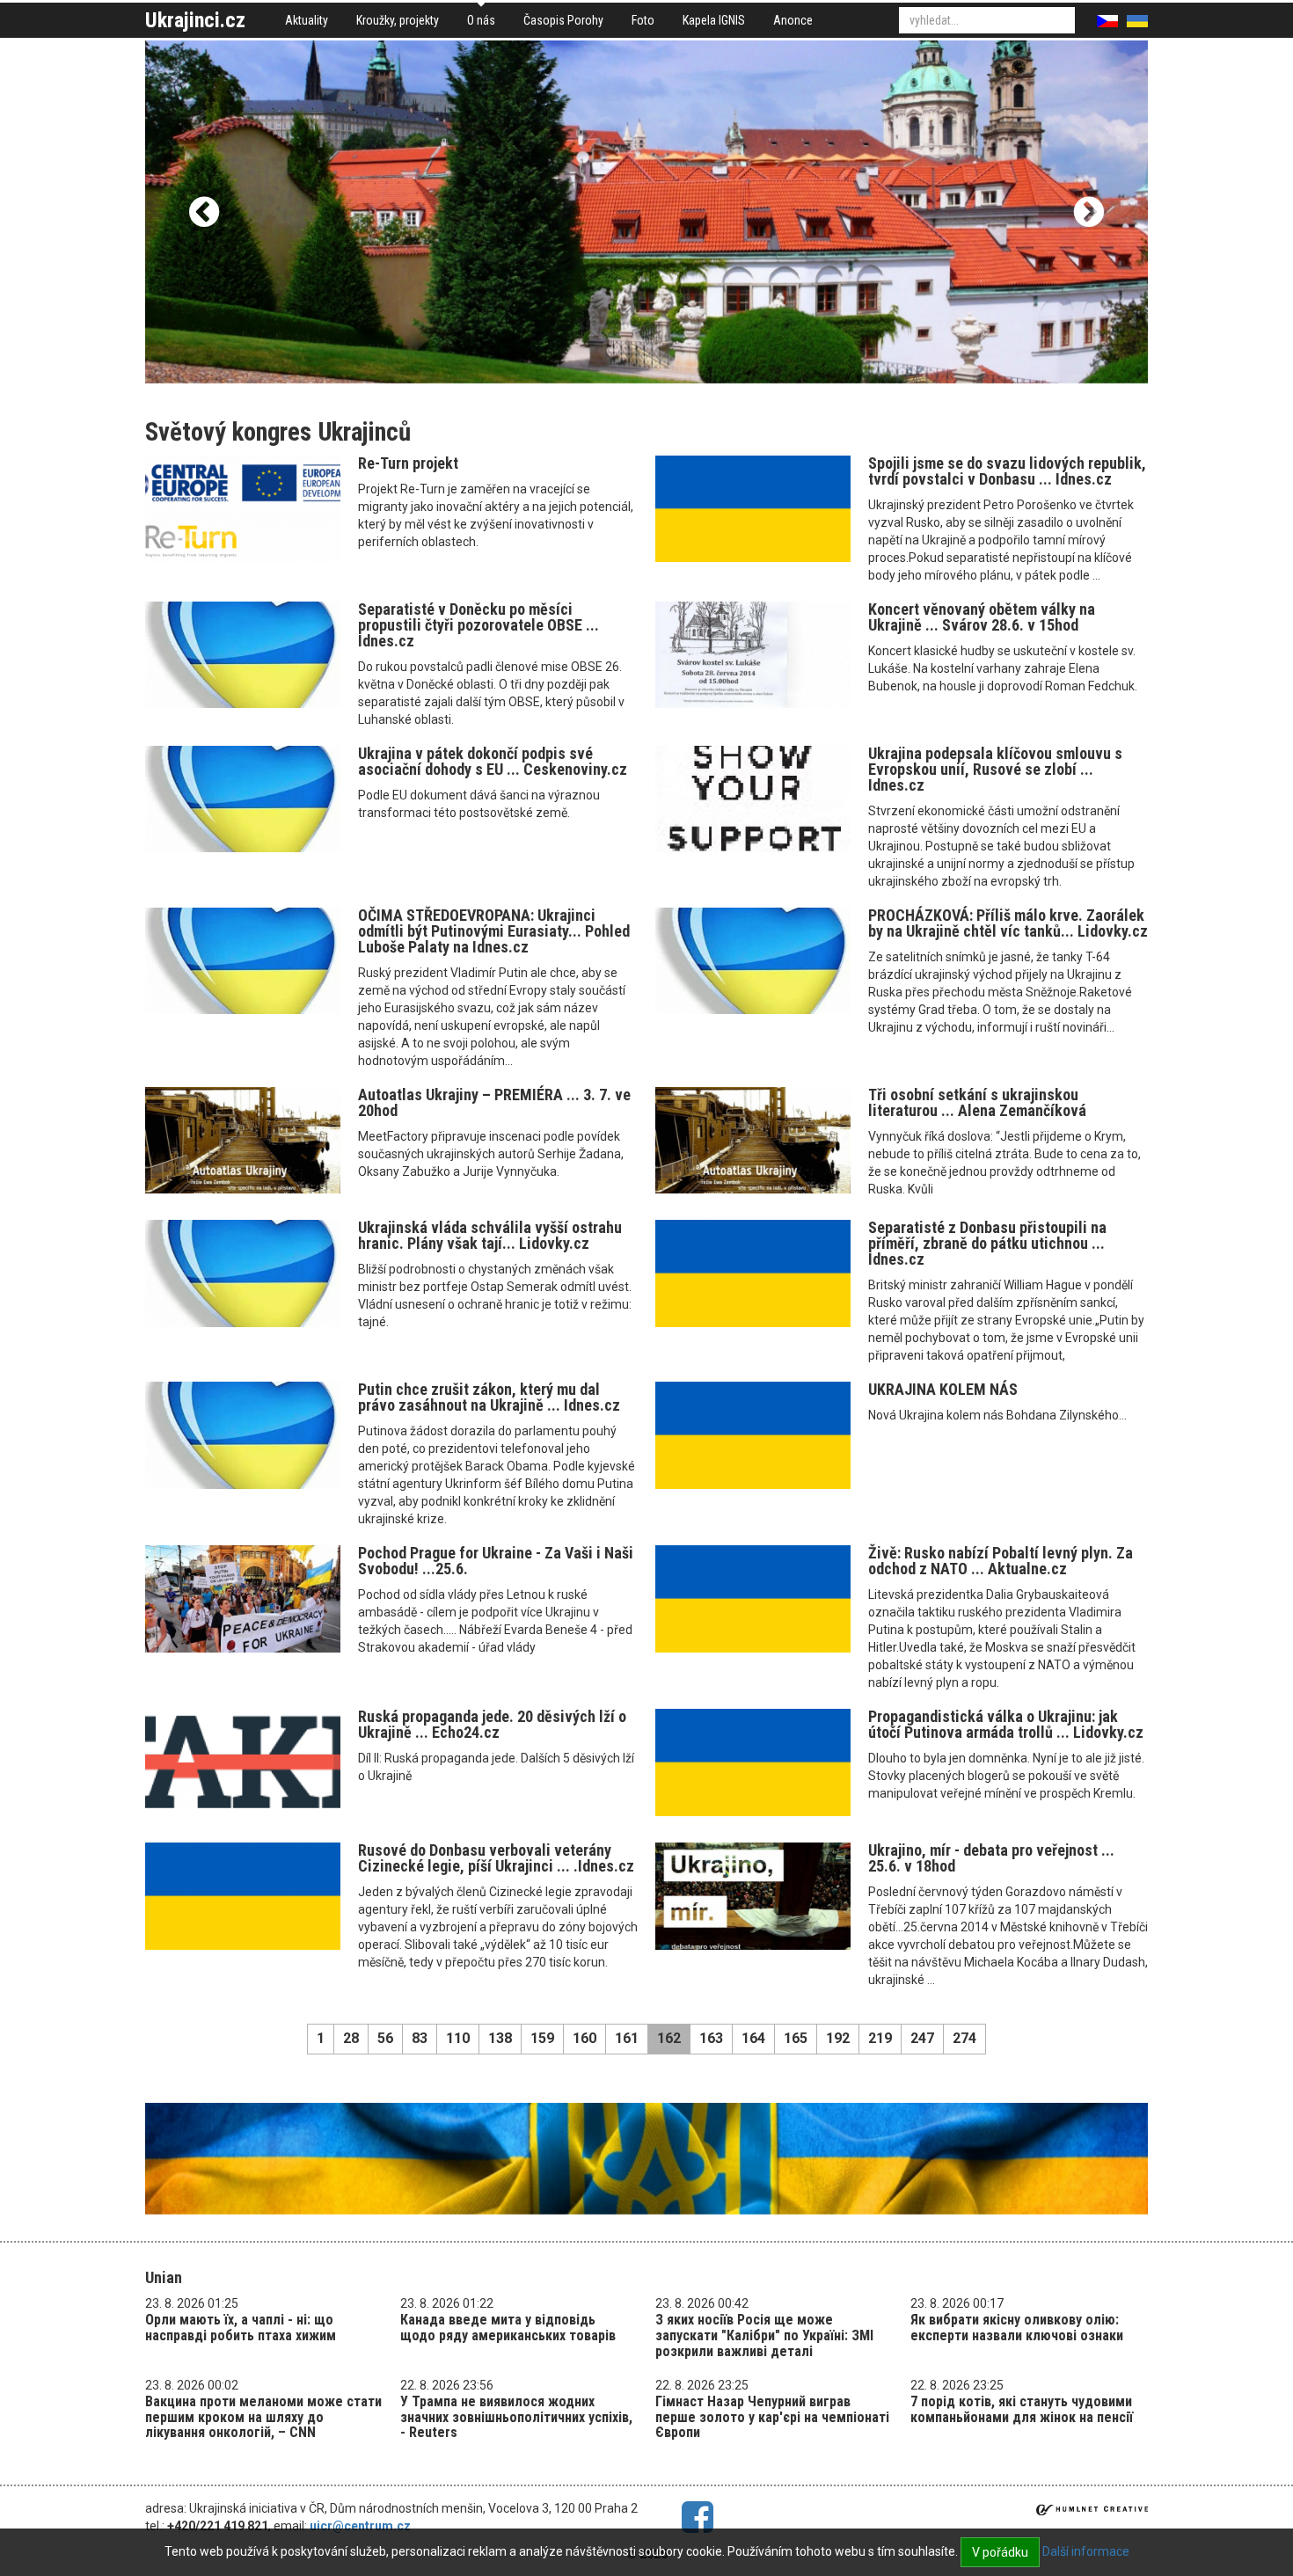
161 (627, 2038)
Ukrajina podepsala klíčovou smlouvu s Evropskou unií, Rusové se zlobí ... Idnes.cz (995, 769)
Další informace (1086, 2551)
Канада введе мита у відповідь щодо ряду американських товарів (508, 2328)
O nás (481, 20)
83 (420, 2038)
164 (753, 2038)
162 (669, 2038)
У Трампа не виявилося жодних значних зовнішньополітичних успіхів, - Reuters (516, 2417)
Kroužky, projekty (398, 20)
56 (385, 2038)
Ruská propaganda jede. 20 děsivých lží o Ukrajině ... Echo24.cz (492, 1724)
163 (711, 2038)
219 (880, 2038)
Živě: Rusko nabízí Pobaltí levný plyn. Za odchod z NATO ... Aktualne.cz (1001, 1561)
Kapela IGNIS (714, 20)
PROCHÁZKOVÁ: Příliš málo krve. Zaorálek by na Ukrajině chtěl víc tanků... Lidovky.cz (1008, 923)
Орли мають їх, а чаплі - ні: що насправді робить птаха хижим (241, 2328)
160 (584, 2038)
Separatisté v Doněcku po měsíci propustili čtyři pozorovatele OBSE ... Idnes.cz (478, 625)
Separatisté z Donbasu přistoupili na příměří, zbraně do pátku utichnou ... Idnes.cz (987, 1243)
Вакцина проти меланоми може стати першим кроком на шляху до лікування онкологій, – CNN (263, 2417)
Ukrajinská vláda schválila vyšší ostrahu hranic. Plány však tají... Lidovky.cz (490, 1235)
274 (964, 2038)
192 (838, 2038)
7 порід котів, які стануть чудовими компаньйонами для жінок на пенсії (1022, 2409)
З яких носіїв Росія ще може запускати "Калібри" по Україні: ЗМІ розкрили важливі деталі (764, 2335)
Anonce (793, 20)
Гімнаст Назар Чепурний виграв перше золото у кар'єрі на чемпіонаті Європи (772, 2417)
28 (351, 2038)
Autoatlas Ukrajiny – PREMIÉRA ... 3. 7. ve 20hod (494, 1102)
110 (458, 2038)
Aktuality (307, 20)
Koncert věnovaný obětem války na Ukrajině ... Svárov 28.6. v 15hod (982, 617)
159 (542, 2038)
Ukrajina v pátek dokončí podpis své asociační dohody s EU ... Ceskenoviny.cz (493, 761)
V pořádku (1000, 2552)
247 (922, 2038)
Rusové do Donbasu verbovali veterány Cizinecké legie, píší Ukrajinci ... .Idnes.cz (496, 1858)
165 (796, 2038)
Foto (643, 20)
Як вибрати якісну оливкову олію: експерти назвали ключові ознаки (1017, 2328)
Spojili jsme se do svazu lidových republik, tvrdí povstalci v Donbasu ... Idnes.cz (1007, 471)
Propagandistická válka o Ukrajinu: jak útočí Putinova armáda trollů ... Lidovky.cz (1006, 1724)
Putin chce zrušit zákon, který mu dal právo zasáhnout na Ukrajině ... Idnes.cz (489, 1397)
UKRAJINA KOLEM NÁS (943, 1389)
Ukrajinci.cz (195, 20)
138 (500, 2038)
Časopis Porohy (563, 20)
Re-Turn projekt (408, 463)
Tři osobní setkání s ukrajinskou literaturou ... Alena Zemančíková (977, 1102)
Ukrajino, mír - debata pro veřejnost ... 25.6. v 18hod (991, 1858)
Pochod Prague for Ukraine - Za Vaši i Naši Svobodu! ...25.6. (496, 1561)
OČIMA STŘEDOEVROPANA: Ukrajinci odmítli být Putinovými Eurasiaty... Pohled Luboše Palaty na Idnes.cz (494, 931)
